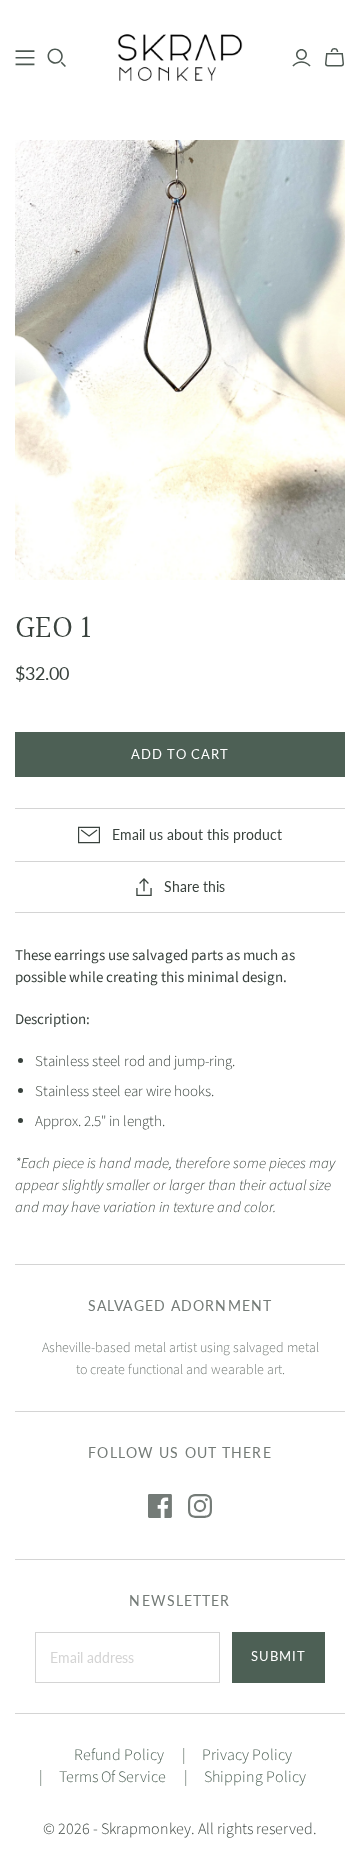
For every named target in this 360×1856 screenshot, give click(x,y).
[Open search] (57, 58)
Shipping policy (255, 1777)
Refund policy (119, 1755)
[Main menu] (25, 58)
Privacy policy (247, 1755)
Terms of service (112, 1777)
